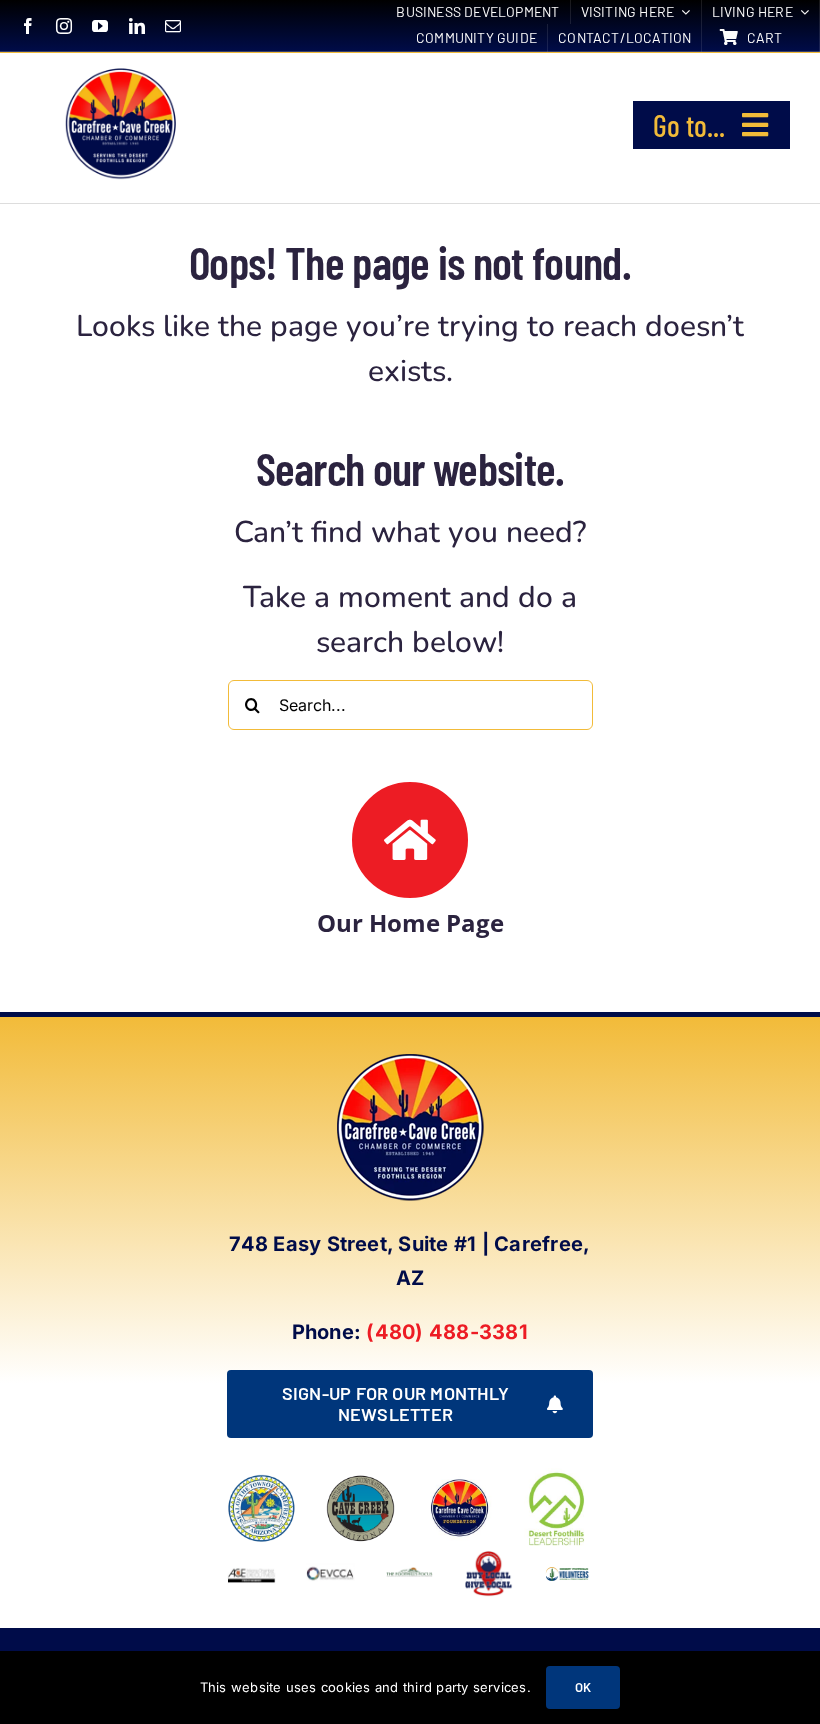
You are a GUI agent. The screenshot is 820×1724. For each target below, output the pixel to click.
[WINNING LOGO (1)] (567, 1569)
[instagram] (64, 26)
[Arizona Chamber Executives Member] (251, 1557)
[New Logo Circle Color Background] (119, 71)
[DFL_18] (558, 1476)
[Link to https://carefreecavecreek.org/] (410, 840)
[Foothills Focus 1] (409, 1574)
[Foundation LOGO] (459, 1482)
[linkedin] (137, 26)
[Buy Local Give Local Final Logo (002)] (488, 1557)
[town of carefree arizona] (261, 1482)
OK (583, 1687)
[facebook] (28, 26)
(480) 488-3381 (446, 1332)
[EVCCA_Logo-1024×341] (330, 1557)
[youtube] (100, 26)
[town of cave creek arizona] (360, 1482)
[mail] (173, 26)
